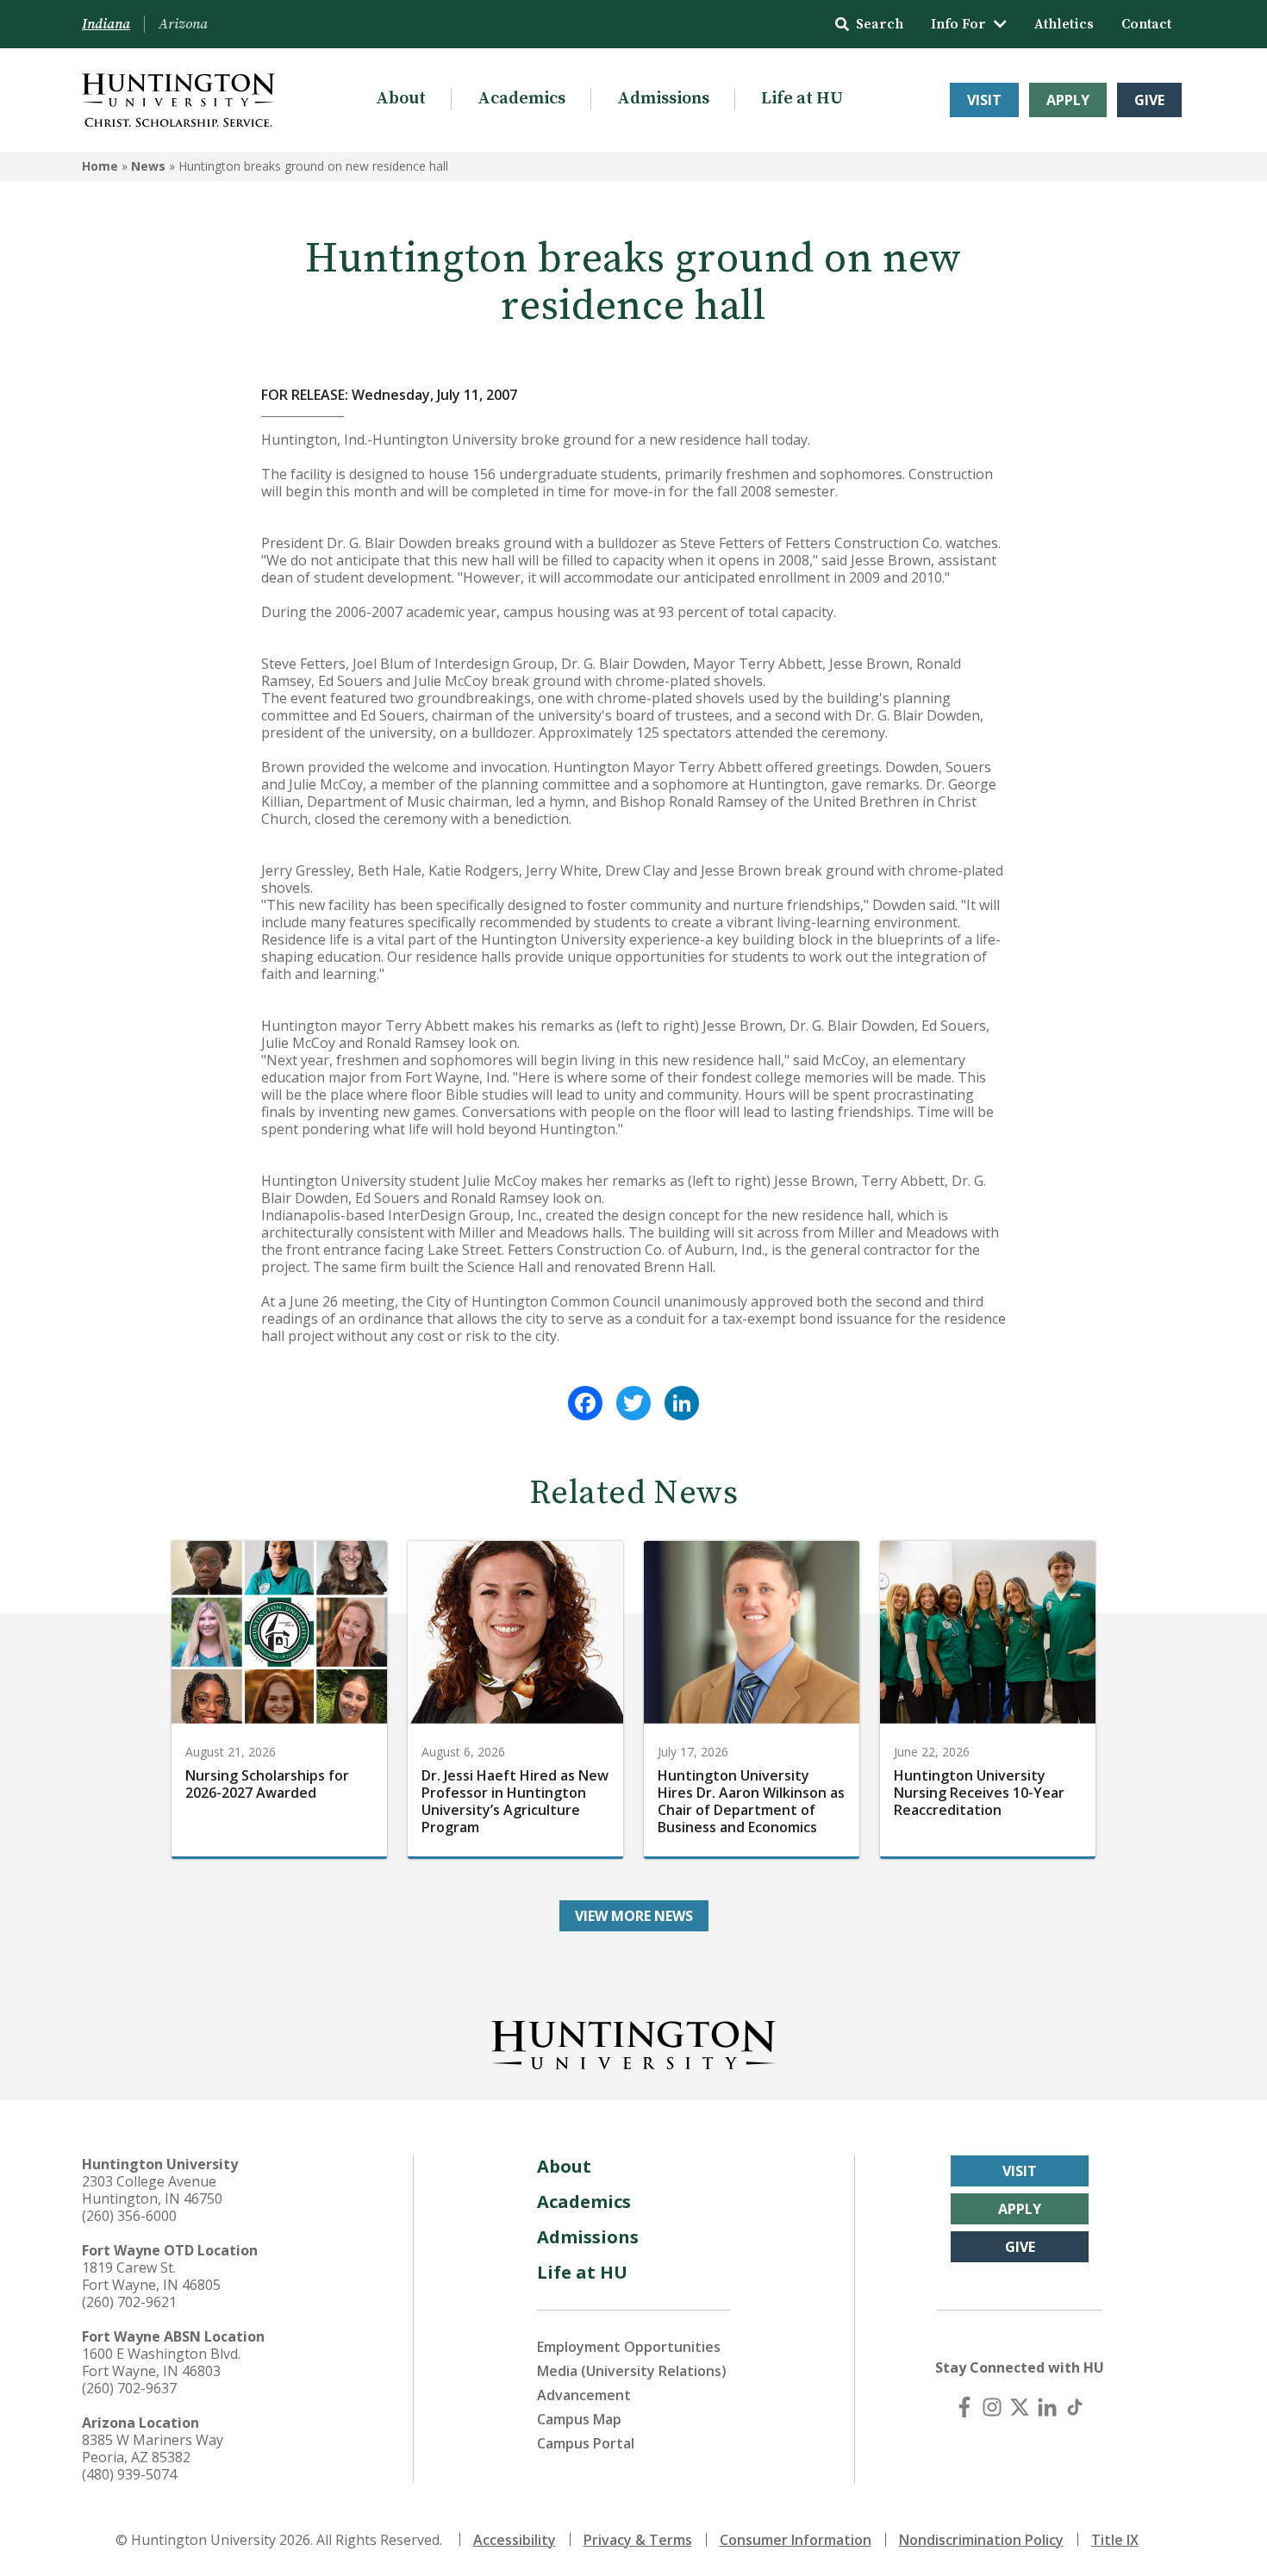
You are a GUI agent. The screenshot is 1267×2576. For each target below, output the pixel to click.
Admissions (663, 99)
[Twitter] (633, 1403)
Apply (1068, 100)
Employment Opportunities (629, 2347)
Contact (1146, 24)
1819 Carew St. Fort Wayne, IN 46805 (151, 2276)
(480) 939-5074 (129, 2474)
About (401, 99)
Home (100, 166)
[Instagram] (992, 2407)
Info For (958, 24)
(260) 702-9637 (129, 2388)
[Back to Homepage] (633, 2042)
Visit (984, 100)
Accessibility (515, 2540)
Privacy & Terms (638, 2540)
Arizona (183, 24)
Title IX (1115, 2540)
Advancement (584, 2395)
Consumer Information (796, 2540)
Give (1149, 100)
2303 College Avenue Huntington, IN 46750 (152, 2190)
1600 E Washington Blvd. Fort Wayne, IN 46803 (161, 2362)
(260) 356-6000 (129, 2216)
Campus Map (579, 2419)
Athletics (1064, 24)
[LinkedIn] (682, 1403)
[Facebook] (585, 1403)
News (148, 166)
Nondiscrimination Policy (981, 2540)
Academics (521, 99)
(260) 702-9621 (129, 2302)
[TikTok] (1075, 2407)
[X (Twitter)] (1020, 2407)
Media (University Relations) (632, 2371)
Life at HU (802, 99)
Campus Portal (586, 2443)
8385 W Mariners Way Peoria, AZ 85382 (153, 2448)
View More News (634, 1916)
